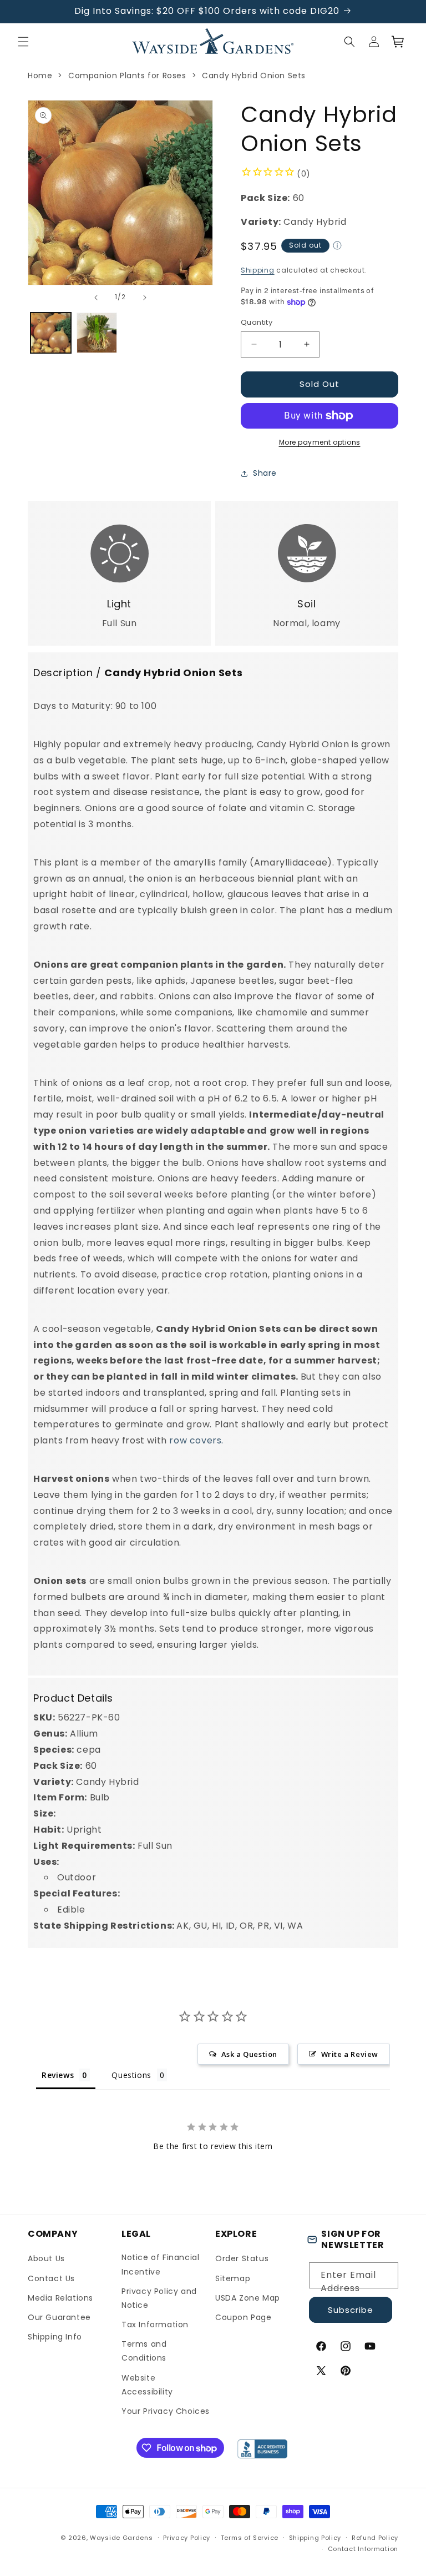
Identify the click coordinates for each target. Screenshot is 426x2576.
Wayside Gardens (121, 2538)
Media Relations (60, 2298)
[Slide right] (145, 298)
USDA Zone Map (248, 2298)
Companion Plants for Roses (127, 76)
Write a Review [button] (350, 2054)
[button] (23, 42)
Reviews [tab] (58, 2075)
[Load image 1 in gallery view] (51, 333)
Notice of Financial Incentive (160, 2264)
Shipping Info (55, 2337)
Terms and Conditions (144, 2351)
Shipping (258, 270)
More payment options (320, 442)
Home (40, 76)
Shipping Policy (315, 2538)
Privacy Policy (187, 2538)
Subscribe (351, 2310)
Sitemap (233, 2278)
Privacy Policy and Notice (159, 2298)
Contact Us (51, 2278)
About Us (46, 2258)
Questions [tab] (131, 2075)
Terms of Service (250, 2538)
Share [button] (265, 473)
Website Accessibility (147, 2385)
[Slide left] (96, 298)
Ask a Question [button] (249, 2054)
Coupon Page (244, 2317)
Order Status (242, 2258)
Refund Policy (375, 2538)
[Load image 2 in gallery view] (97, 333)
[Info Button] (337, 247)
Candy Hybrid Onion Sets (254, 76)
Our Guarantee (59, 2317)
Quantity (257, 322)
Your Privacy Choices (166, 2411)
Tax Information (155, 2325)
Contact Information (363, 2549)
